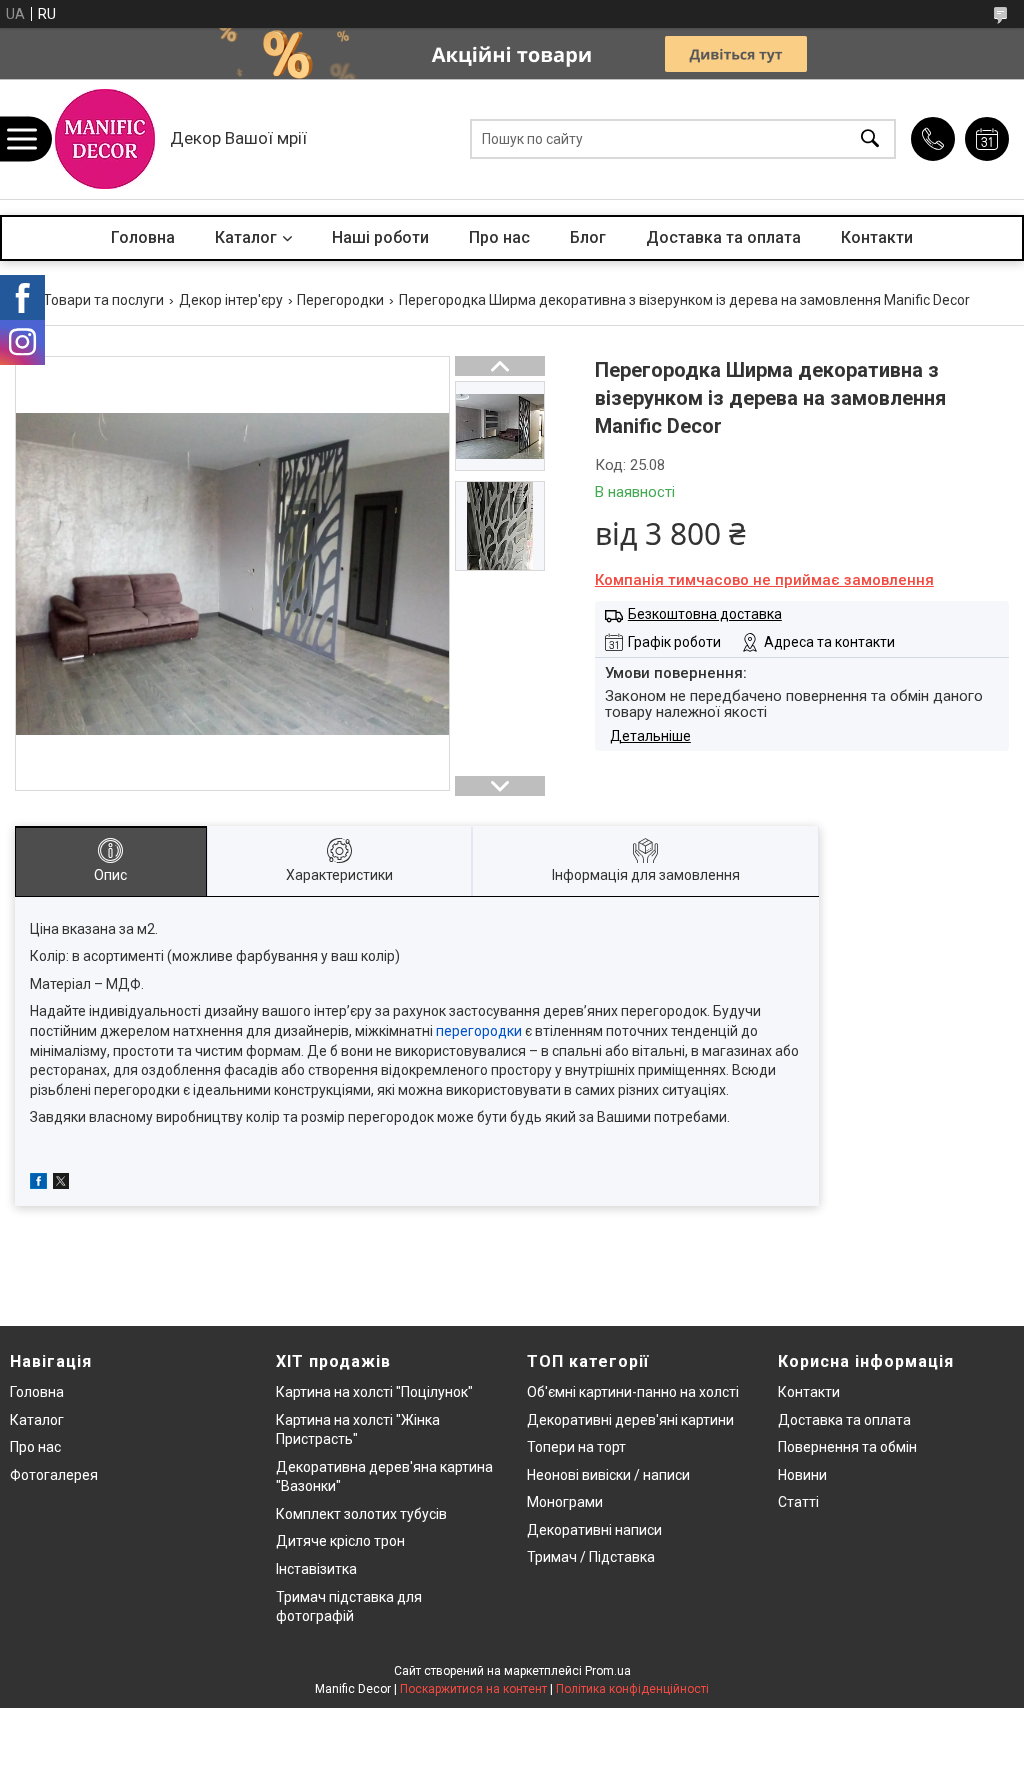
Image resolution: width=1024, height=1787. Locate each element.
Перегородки (340, 300)
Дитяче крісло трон (340, 1541)
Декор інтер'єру (231, 300)
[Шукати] (870, 139)
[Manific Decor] (105, 139)
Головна (143, 237)
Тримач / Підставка (591, 1557)
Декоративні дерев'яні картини (630, 1420)
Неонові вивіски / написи (608, 1475)
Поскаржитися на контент (473, 1689)
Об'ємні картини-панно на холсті (633, 1392)
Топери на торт (576, 1447)
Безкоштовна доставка (705, 614)
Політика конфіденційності (632, 1689)
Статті (798, 1502)
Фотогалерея (54, 1475)
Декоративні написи (594, 1530)
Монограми (565, 1502)
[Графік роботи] (987, 139)
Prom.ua (608, 1671)
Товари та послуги (103, 300)
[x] (61, 1184)
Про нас (499, 237)
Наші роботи (380, 237)
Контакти (877, 237)
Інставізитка (316, 1569)
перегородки (479, 1031)
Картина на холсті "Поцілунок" (374, 1392)
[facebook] (38, 1184)
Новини (802, 1475)
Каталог (246, 237)
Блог (588, 237)
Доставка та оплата (723, 237)
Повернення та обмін (847, 1447)
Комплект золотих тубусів (361, 1514)
